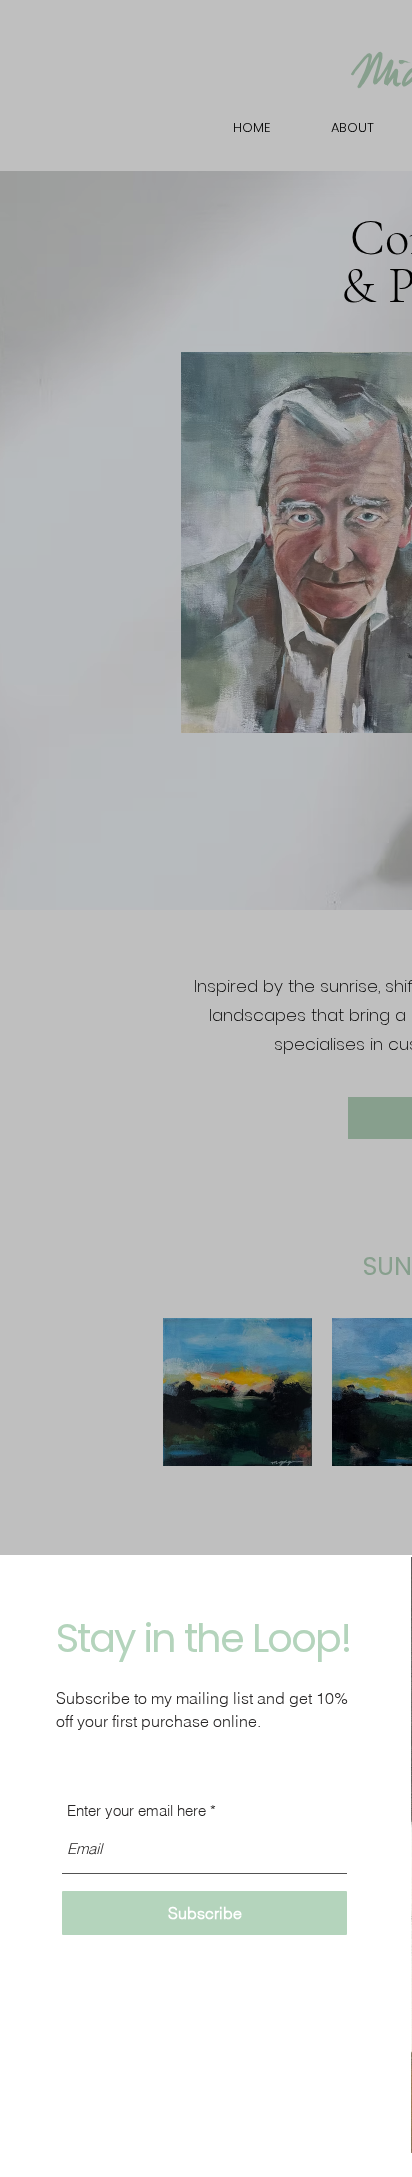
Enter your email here (136, 1810)
